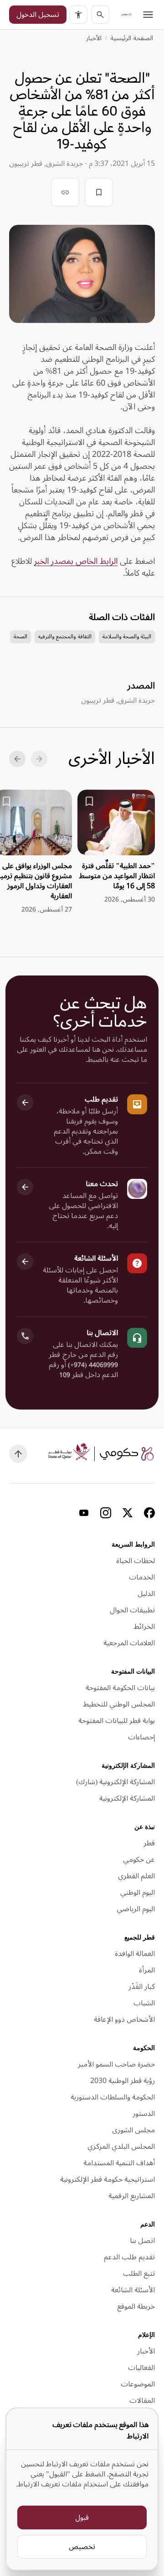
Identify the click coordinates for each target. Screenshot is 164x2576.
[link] (127, 15)
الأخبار (94, 38)
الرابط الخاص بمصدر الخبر (76, 561)
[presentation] (116, 847)
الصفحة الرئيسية (132, 38)
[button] (78, 15)
